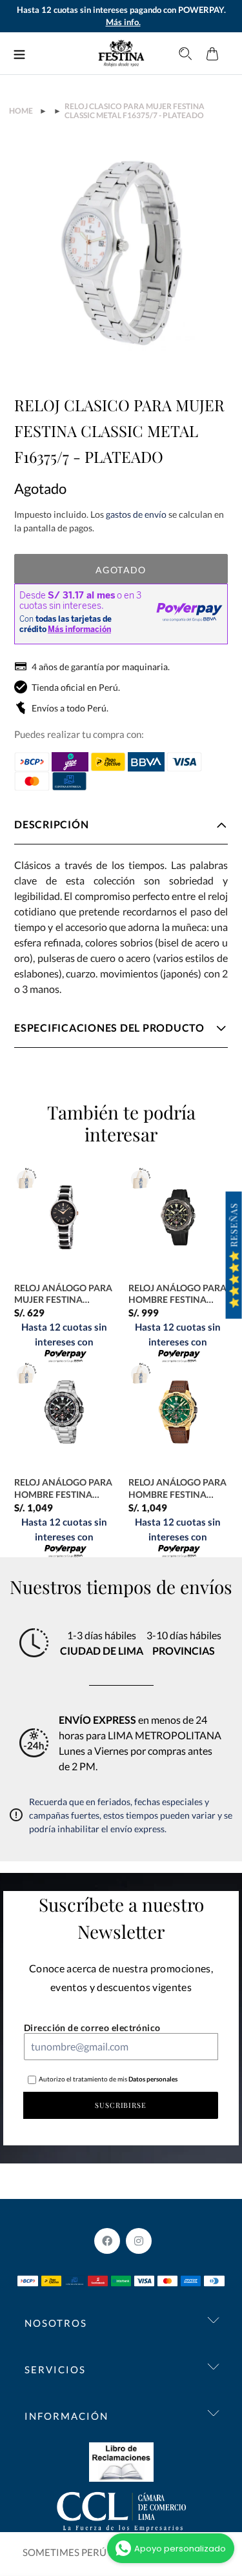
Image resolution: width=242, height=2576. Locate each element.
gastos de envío (136, 514)
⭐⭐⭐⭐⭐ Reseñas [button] (234, 1255)
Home (21, 111)
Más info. (123, 22)
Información (66, 2416)
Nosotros (56, 2323)
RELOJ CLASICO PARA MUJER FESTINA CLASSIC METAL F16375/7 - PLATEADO (135, 111)
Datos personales (152, 2079)
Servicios (55, 2369)
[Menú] (19, 54)
